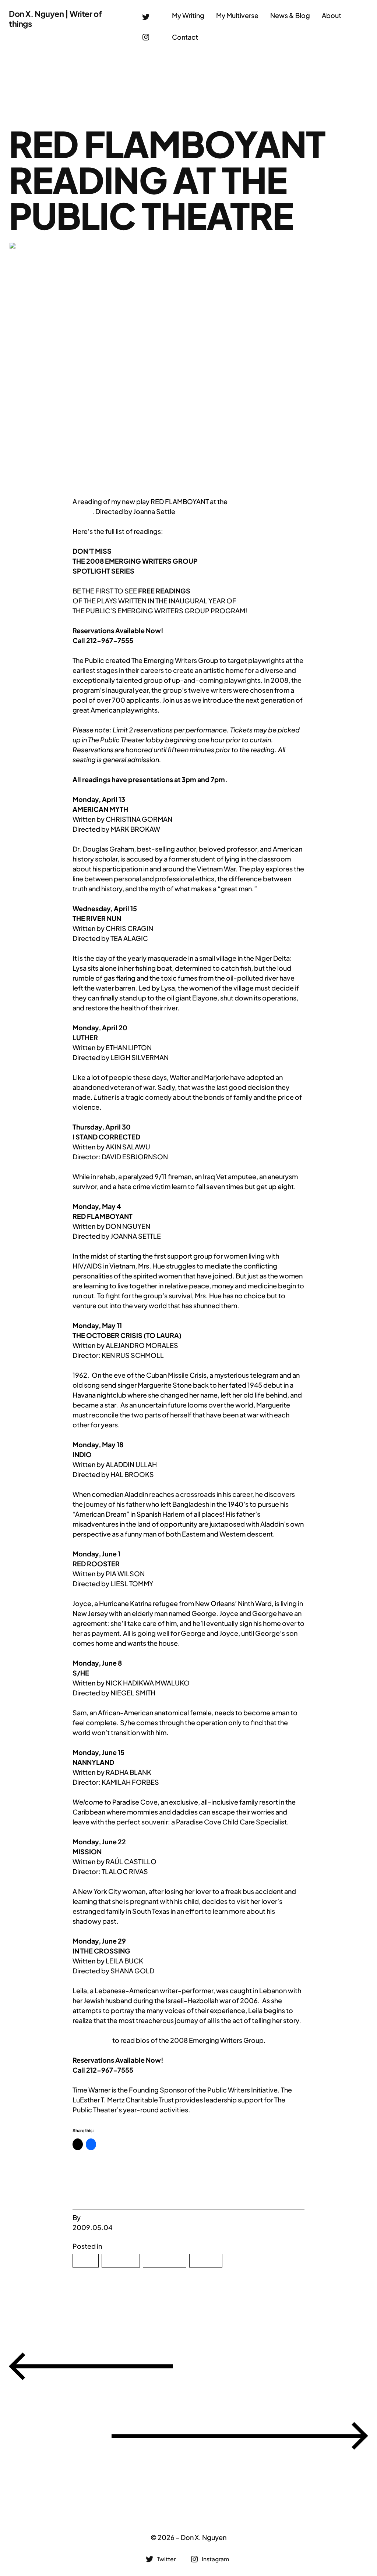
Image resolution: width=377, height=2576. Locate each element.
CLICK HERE (92, 2040)
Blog (86, 2261)
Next (54, 2435)
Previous (276, 2365)
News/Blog (165, 2261)
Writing (206, 2261)
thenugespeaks (106, 2217)
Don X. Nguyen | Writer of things (55, 19)
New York (121, 2261)
